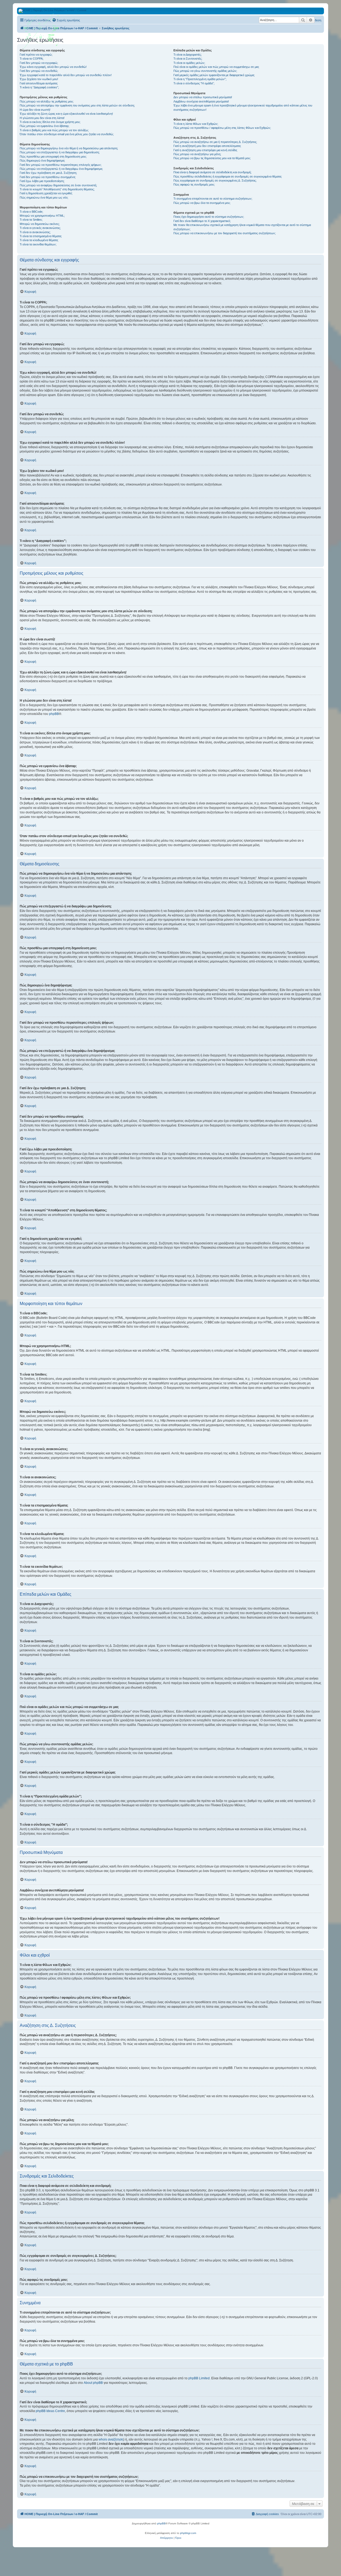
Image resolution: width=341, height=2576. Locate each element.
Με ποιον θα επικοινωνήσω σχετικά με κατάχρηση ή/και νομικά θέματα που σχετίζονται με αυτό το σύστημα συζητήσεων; (242, 227)
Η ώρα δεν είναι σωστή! (35, 110)
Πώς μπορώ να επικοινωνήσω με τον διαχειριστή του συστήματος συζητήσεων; (225, 233)
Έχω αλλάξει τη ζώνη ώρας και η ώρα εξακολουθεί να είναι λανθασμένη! (66, 114)
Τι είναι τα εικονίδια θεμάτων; (38, 244)
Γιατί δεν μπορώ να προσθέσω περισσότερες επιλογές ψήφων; (61, 165)
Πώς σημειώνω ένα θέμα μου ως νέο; (44, 197)
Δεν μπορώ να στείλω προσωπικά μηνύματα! (203, 97)
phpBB (54, 714)
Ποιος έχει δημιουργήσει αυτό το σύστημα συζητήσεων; (209, 217)
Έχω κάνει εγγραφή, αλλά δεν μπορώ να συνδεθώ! (53, 67)
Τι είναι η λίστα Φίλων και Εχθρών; (196, 124)
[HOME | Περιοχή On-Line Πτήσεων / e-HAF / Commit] (41, 33)
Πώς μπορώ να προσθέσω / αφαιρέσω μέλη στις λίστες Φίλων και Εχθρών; (222, 128)
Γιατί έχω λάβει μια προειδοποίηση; (42, 181)
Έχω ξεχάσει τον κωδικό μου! (39, 79)
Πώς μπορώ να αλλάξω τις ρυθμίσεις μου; (47, 101)
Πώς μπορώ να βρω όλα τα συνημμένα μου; (202, 203)
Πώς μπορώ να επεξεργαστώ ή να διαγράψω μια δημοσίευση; (60, 152)
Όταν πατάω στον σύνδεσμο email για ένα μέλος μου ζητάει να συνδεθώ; (67, 134)
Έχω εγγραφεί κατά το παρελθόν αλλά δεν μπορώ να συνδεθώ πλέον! (66, 75)
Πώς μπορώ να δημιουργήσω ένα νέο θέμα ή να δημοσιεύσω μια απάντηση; (69, 148)
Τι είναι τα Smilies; (31, 220)
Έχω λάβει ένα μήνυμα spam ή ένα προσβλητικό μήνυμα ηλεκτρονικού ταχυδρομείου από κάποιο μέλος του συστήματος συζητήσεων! (243, 107)
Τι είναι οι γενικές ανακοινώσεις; (40, 228)
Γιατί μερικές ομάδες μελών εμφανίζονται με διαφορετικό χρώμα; (214, 75)
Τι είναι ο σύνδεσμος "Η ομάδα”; (194, 83)
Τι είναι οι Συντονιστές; (188, 59)
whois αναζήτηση (111, 2439)
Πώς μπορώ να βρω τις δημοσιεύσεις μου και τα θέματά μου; (212, 158)
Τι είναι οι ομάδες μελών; (189, 63)
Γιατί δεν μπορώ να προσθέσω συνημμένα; (48, 177)
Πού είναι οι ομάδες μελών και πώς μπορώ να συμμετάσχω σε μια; (216, 67)
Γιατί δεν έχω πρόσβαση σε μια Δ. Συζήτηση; (48, 173)
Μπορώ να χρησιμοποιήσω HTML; (42, 216)
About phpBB (93, 2383)
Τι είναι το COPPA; (32, 59)
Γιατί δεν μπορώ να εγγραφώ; (39, 63)
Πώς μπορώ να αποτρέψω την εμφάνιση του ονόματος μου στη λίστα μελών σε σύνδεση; (77, 105)
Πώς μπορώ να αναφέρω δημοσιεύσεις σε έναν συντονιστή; (58, 185)
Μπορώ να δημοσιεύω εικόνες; (40, 224)
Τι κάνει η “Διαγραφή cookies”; (39, 87)
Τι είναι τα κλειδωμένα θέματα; (39, 240)
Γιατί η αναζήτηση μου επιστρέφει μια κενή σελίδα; (205, 150)
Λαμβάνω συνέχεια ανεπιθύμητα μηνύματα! (201, 101)
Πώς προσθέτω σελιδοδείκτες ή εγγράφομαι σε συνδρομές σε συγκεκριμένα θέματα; (228, 176)
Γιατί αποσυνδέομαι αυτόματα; (39, 83)
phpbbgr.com (188, 2533)
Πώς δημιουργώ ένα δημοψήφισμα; (42, 161)
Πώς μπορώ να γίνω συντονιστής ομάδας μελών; (205, 71)
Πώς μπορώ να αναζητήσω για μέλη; (197, 154)
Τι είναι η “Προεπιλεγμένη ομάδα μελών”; (200, 79)
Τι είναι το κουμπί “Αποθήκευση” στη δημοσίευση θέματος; (57, 189)
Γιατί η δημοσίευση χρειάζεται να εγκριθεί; (46, 193)
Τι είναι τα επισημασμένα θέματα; (41, 236)
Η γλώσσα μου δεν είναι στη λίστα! (42, 118)
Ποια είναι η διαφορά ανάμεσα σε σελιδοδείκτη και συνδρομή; (212, 172)
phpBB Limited (199, 2378)
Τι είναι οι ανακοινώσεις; (35, 232)
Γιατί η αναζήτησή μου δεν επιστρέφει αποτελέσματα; (207, 146)
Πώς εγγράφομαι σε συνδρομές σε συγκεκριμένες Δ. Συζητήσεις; (215, 180)
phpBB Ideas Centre (50, 2411)
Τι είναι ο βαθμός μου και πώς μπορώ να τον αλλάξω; (54, 130)
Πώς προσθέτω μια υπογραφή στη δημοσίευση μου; (53, 157)
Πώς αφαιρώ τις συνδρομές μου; (194, 184)
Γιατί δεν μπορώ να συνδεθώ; (39, 71)
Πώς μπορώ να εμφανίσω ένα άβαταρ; (44, 126)
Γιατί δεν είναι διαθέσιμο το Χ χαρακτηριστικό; (202, 221)
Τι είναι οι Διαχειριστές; (188, 55)
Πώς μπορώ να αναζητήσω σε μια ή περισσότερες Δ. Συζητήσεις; (215, 142)
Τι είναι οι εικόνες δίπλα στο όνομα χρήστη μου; (50, 122)
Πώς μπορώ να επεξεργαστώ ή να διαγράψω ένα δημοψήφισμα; (61, 169)
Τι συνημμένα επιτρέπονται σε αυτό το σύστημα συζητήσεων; (213, 199)
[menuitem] (66, 20)
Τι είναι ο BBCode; (31, 212)
